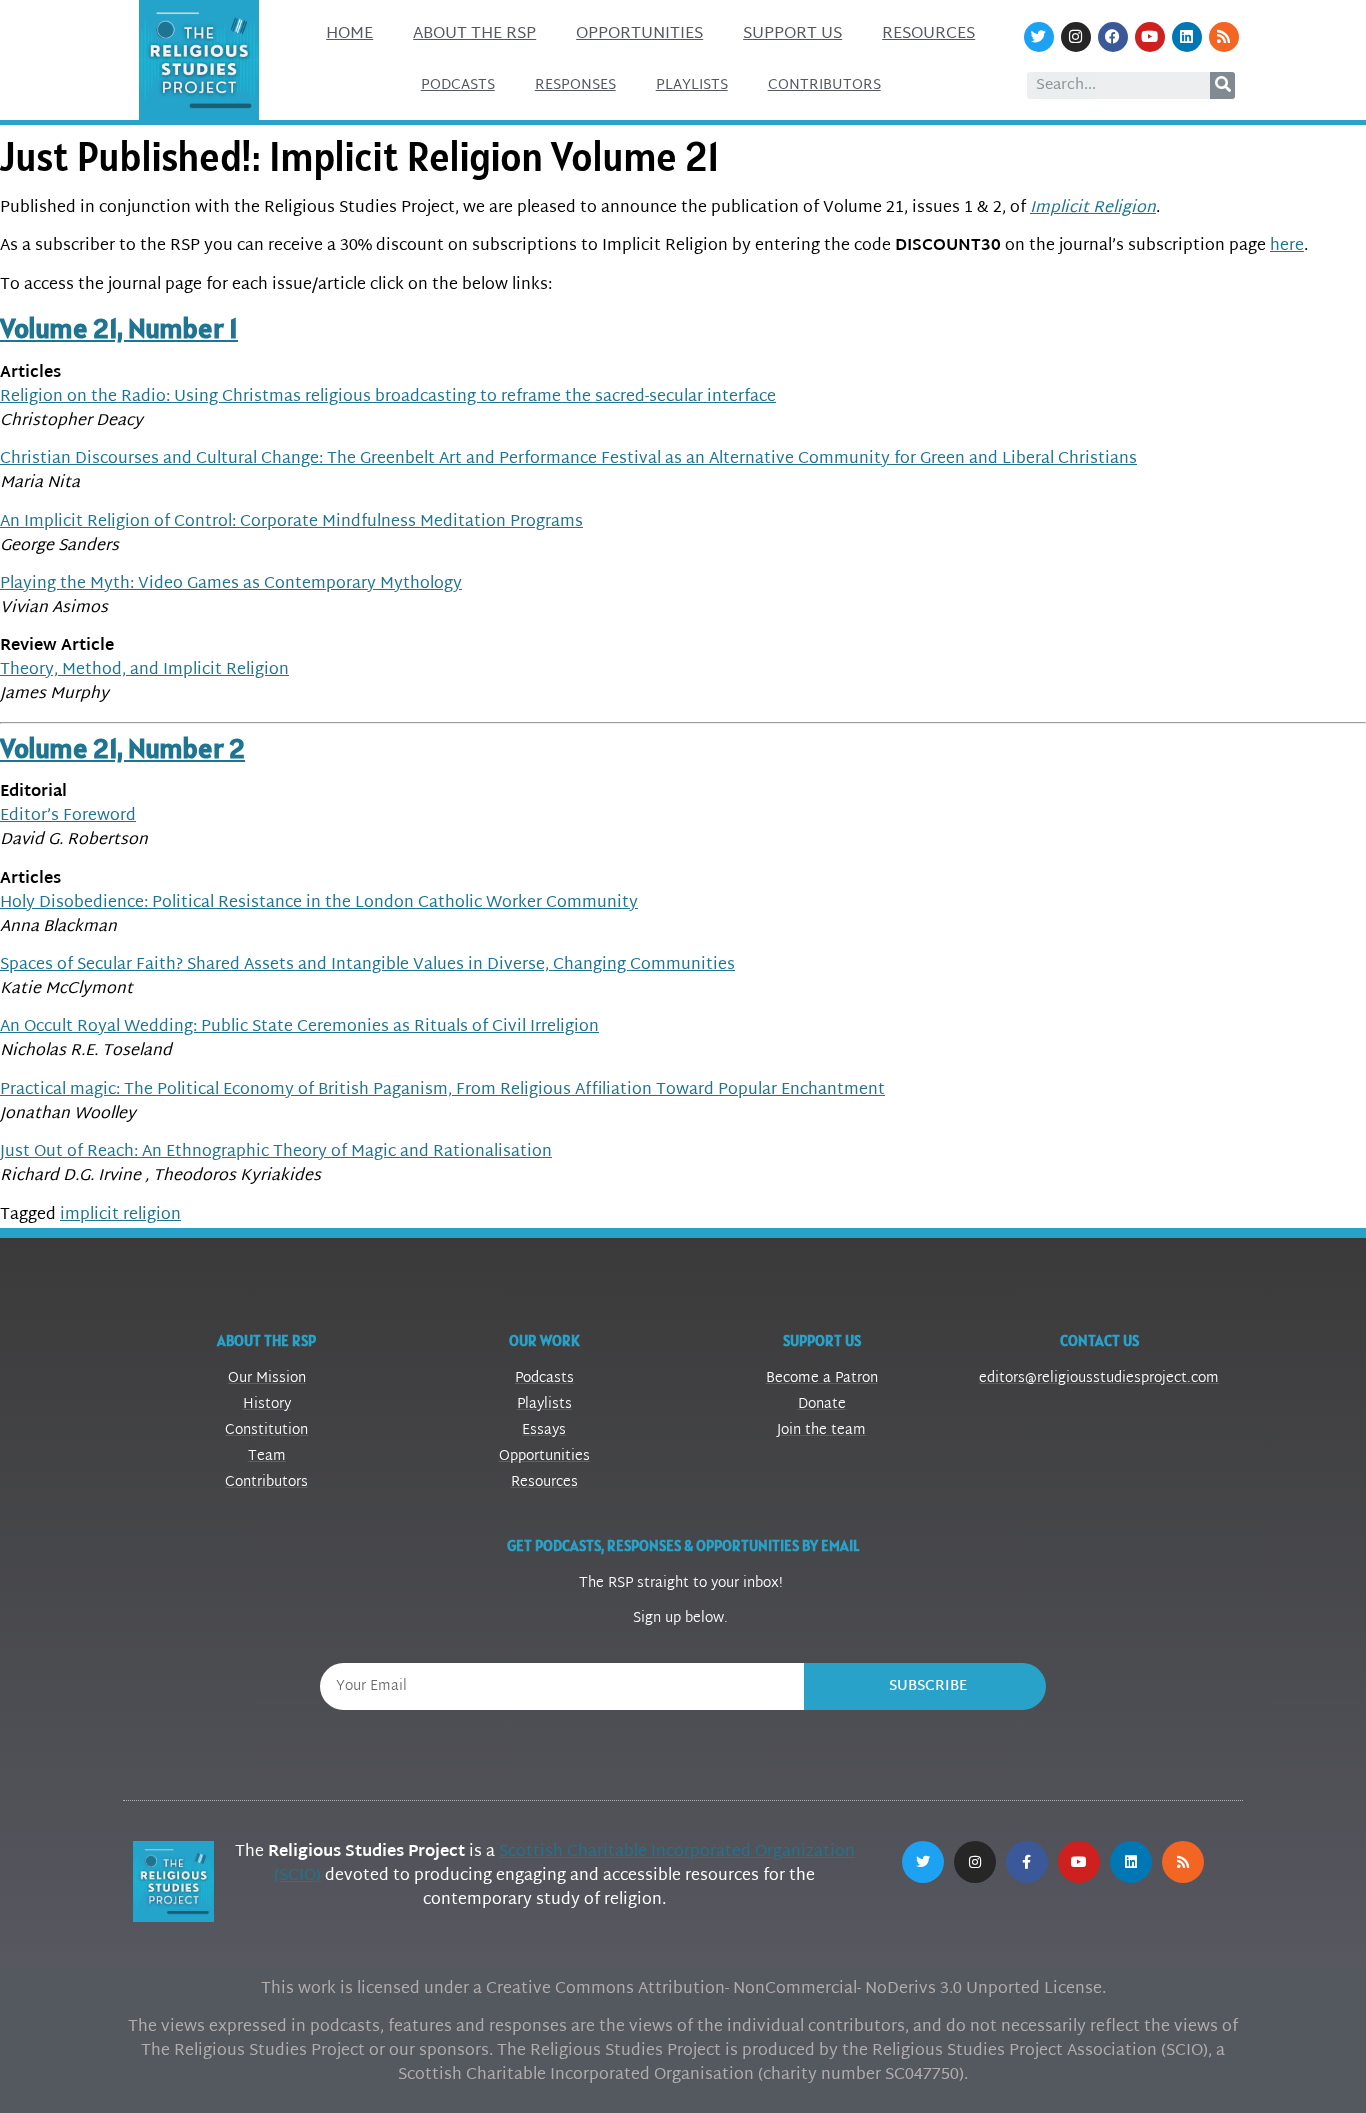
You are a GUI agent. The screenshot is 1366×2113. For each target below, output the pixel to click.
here (1287, 246)
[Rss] (1224, 37)
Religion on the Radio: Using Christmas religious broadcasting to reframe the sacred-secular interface (388, 397)
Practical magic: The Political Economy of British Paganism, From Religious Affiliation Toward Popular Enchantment (442, 1090)
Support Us (792, 34)
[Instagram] (1076, 37)
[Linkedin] (1187, 37)
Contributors (824, 85)
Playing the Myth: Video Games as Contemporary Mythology (231, 584)
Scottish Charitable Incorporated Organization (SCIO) (564, 1864)
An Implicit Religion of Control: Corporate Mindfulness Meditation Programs (291, 522)
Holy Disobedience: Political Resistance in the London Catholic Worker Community (319, 903)
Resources (928, 34)
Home (349, 34)
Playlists (692, 85)
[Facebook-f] (1027, 1862)
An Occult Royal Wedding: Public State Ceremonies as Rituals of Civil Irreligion (299, 1027)
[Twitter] (1039, 37)
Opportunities (639, 34)
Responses (575, 85)
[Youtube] (1150, 37)
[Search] (1222, 85)
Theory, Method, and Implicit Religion (144, 670)
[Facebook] (1113, 37)
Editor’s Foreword (68, 816)
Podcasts (458, 85)
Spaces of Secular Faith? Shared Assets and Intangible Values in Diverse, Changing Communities (367, 965)
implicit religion (120, 1215)
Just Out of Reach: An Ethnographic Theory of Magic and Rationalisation (276, 1152)
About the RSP (474, 34)
